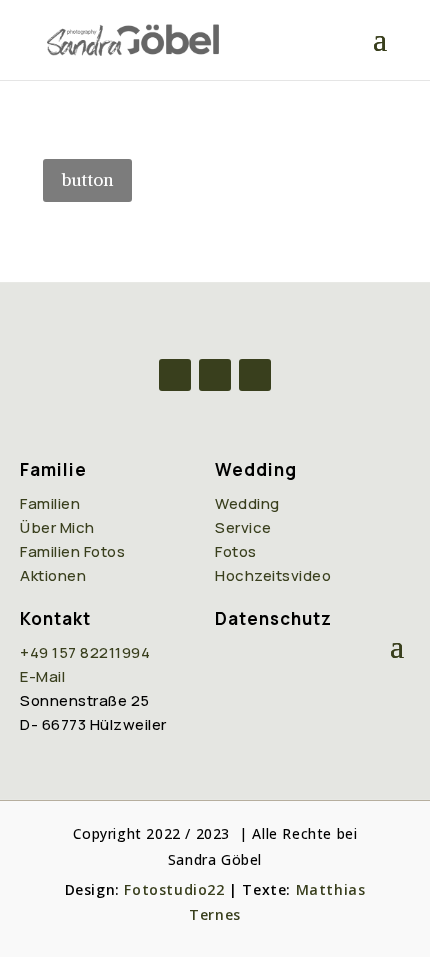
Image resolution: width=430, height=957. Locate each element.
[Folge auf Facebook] (175, 375)
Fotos (236, 551)
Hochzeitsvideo (273, 575)
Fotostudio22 (174, 889)
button (87, 180)
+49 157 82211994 (85, 652)
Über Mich (57, 527)
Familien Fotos (72, 551)
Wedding (247, 503)
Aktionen (53, 575)
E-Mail (42, 676)
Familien (50, 503)
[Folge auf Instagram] (215, 375)
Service (243, 527)
